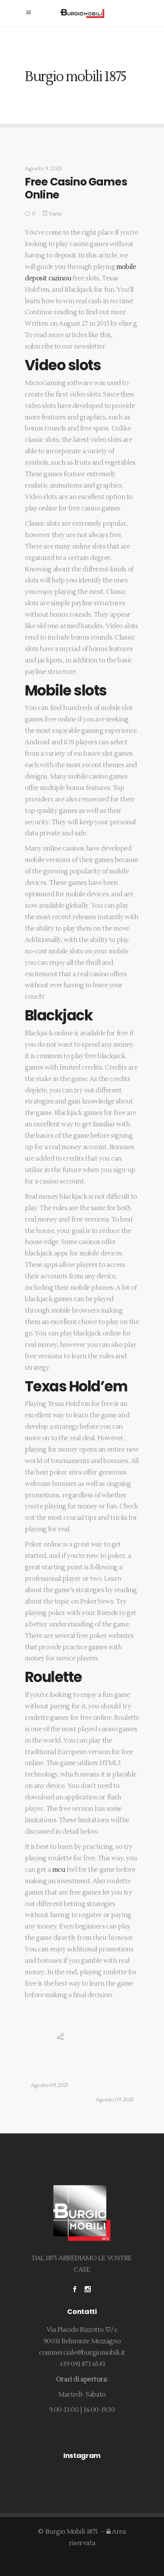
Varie (55, 214)
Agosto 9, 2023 (43, 169)
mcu (59, 1870)
